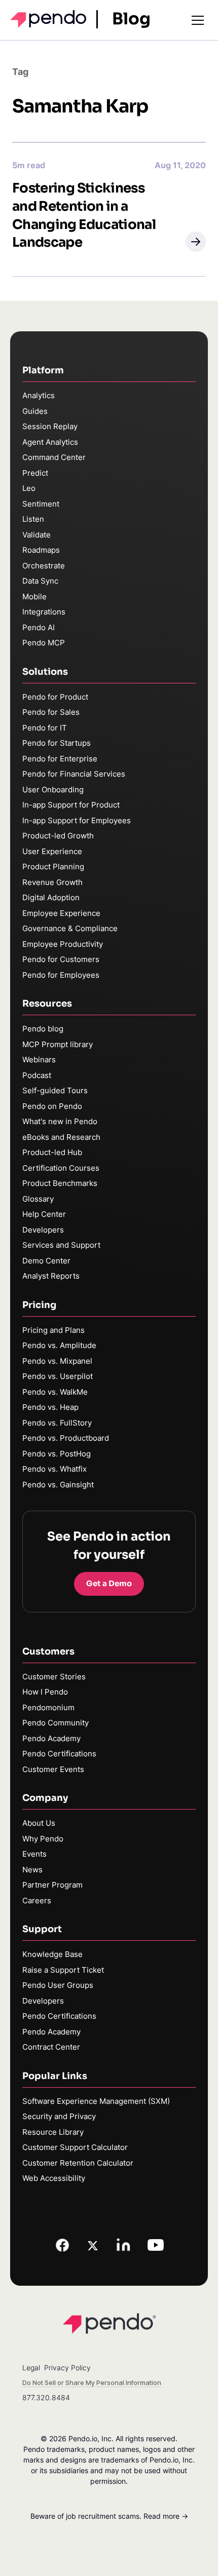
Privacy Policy (67, 2368)
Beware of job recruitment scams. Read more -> (109, 2516)
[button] (196, 242)
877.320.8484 (46, 2397)
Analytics (39, 395)
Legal (31, 2368)
